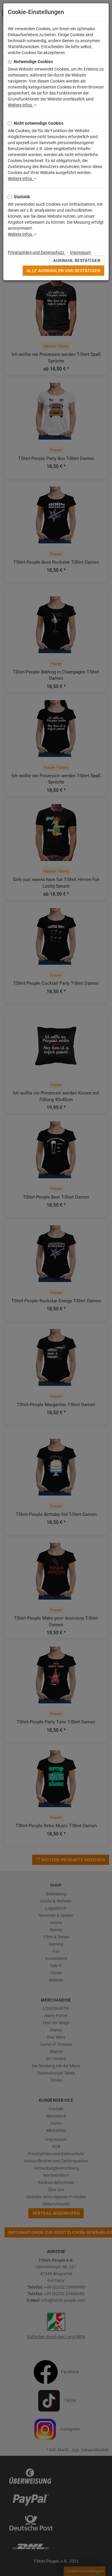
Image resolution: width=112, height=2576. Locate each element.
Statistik (22, 197)
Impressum (80, 252)
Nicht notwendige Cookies (39, 123)
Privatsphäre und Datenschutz (36, 252)
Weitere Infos (21, 105)
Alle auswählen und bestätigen (63, 271)
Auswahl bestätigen (77, 260)
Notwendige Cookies (33, 62)
